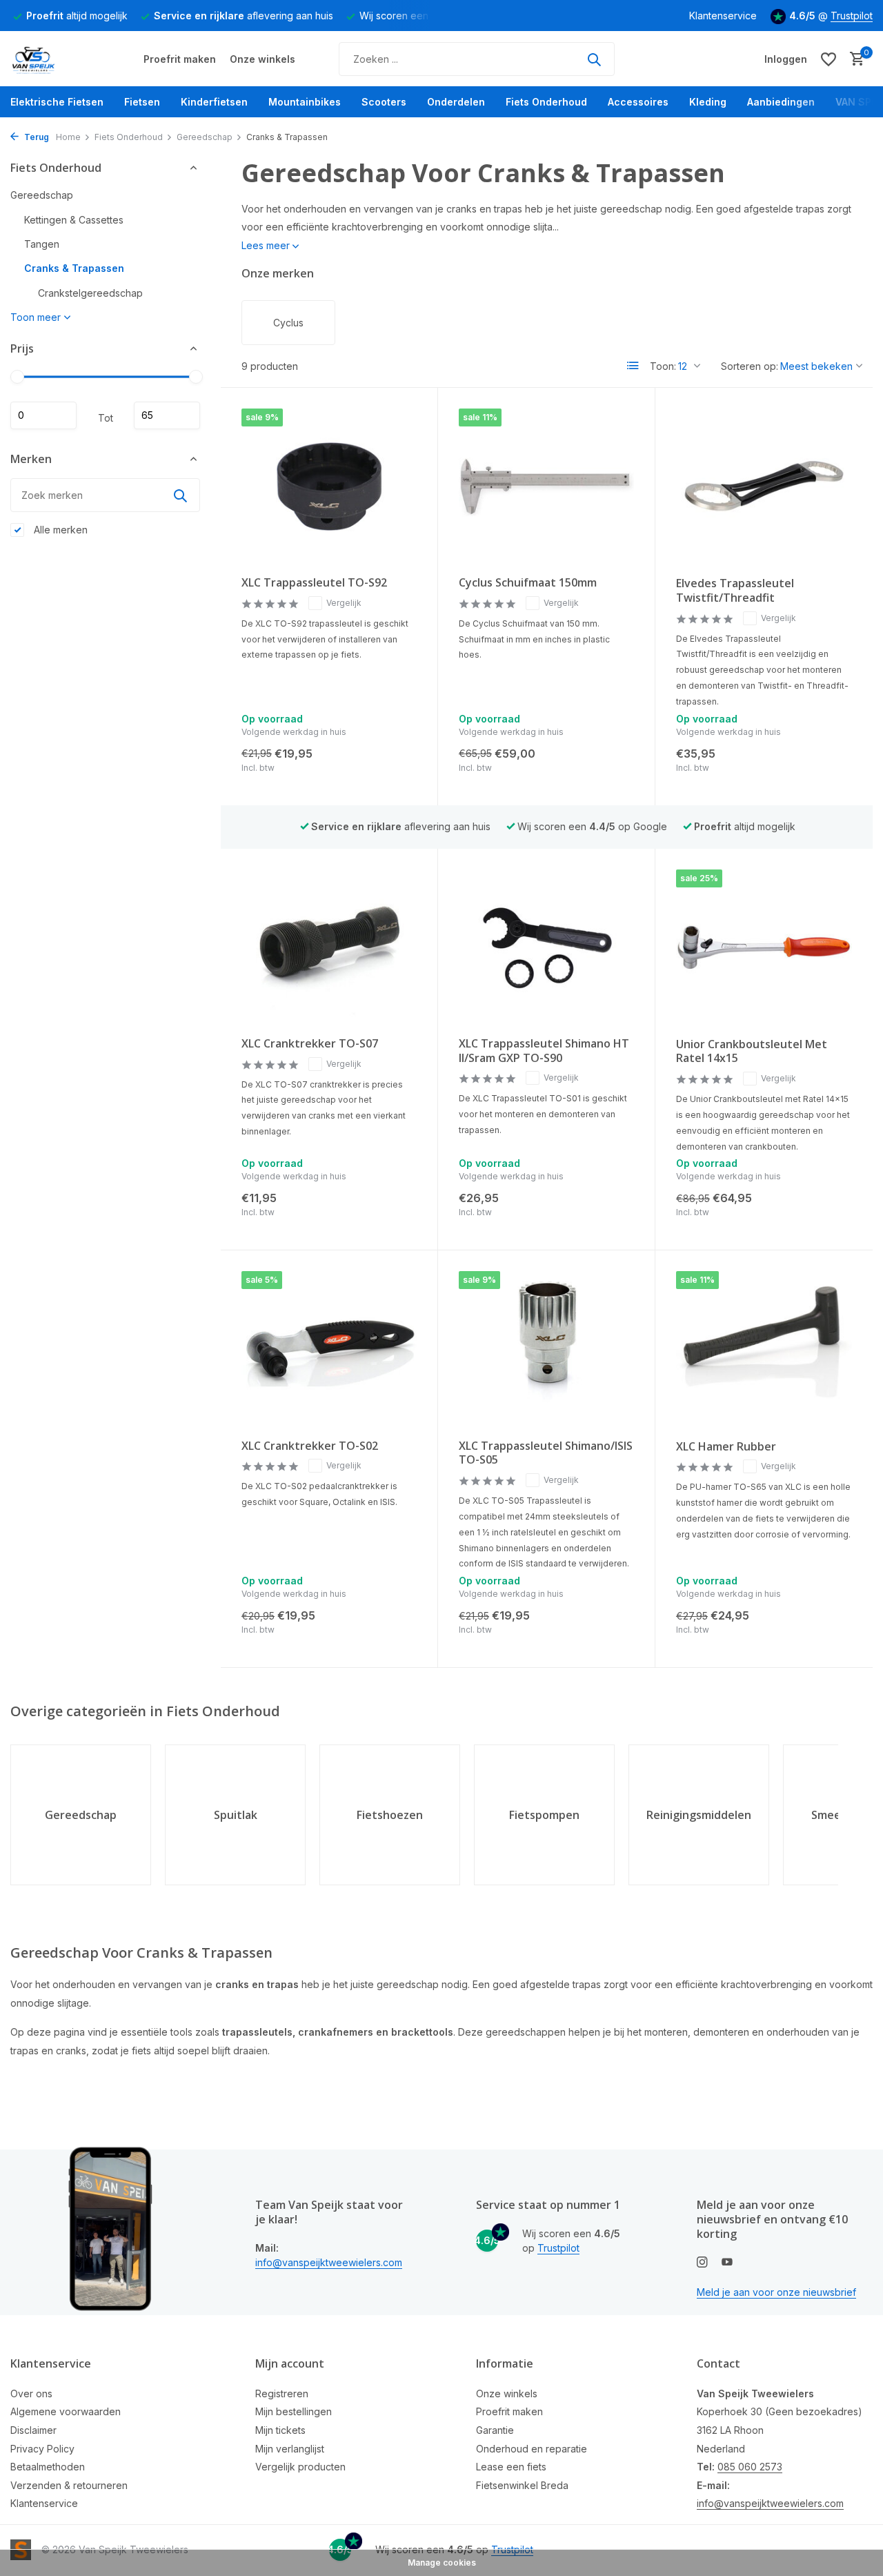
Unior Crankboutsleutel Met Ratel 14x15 (752, 1052)
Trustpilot (852, 16)
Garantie (495, 2430)
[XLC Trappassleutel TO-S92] (329, 487)
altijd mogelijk (77, 16)
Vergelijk (344, 603)
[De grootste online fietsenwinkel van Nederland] (62, 59)
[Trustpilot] (672, 59)
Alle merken (59, 530)
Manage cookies (442, 2563)
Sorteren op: (750, 366)
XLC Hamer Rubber (726, 1447)
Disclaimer (33, 2430)
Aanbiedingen (781, 102)
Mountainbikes (305, 102)
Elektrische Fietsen (57, 102)
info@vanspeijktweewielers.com (329, 2262)
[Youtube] (727, 2263)
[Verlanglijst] (829, 59)
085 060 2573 (750, 2467)
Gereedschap (205, 137)
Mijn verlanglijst (290, 2449)
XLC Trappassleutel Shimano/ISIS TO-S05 (546, 1453)
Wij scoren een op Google (592, 826)
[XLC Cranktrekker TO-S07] (329, 948)
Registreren (282, 2393)
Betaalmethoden (48, 2467)
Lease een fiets (511, 2467)
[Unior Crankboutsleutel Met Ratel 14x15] (764, 948)
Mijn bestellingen (294, 2411)
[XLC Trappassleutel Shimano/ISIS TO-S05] (546, 1349)
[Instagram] (702, 2263)
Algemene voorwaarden (66, 2411)
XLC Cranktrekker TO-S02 (310, 1446)
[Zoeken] (594, 59)
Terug (36, 137)
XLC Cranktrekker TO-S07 (310, 1044)
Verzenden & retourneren (69, 2485)
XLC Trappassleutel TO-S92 (314, 583)
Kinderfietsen (214, 102)
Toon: (663, 366)
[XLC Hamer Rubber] (764, 1350)
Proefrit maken (180, 59)
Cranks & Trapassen (74, 268)
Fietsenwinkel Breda (522, 2485)
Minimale (43, 415)
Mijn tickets (280, 2430)
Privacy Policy (42, 2449)
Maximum (167, 415)
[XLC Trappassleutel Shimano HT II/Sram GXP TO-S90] (546, 948)
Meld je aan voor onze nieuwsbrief (776, 2292)
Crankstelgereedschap (90, 293)
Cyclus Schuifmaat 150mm (528, 583)
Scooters (384, 102)
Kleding (708, 102)
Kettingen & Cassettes (74, 220)
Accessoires (638, 102)
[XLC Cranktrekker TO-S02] (329, 1349)
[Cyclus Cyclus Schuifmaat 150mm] (546, 487)
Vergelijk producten (300, 2467)
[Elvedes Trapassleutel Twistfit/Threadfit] (764, 487)
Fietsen (142, 102)
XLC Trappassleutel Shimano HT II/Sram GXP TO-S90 (544, 1051)
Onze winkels (262, 59)
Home (68, 137)
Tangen (42, 244)
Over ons (31, 2393)
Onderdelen (456, 102)
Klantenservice (723, 16)
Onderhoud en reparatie (532, 2449)
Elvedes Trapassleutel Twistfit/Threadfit (735, 591)
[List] (633, 366)
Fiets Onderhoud (546, 102)
